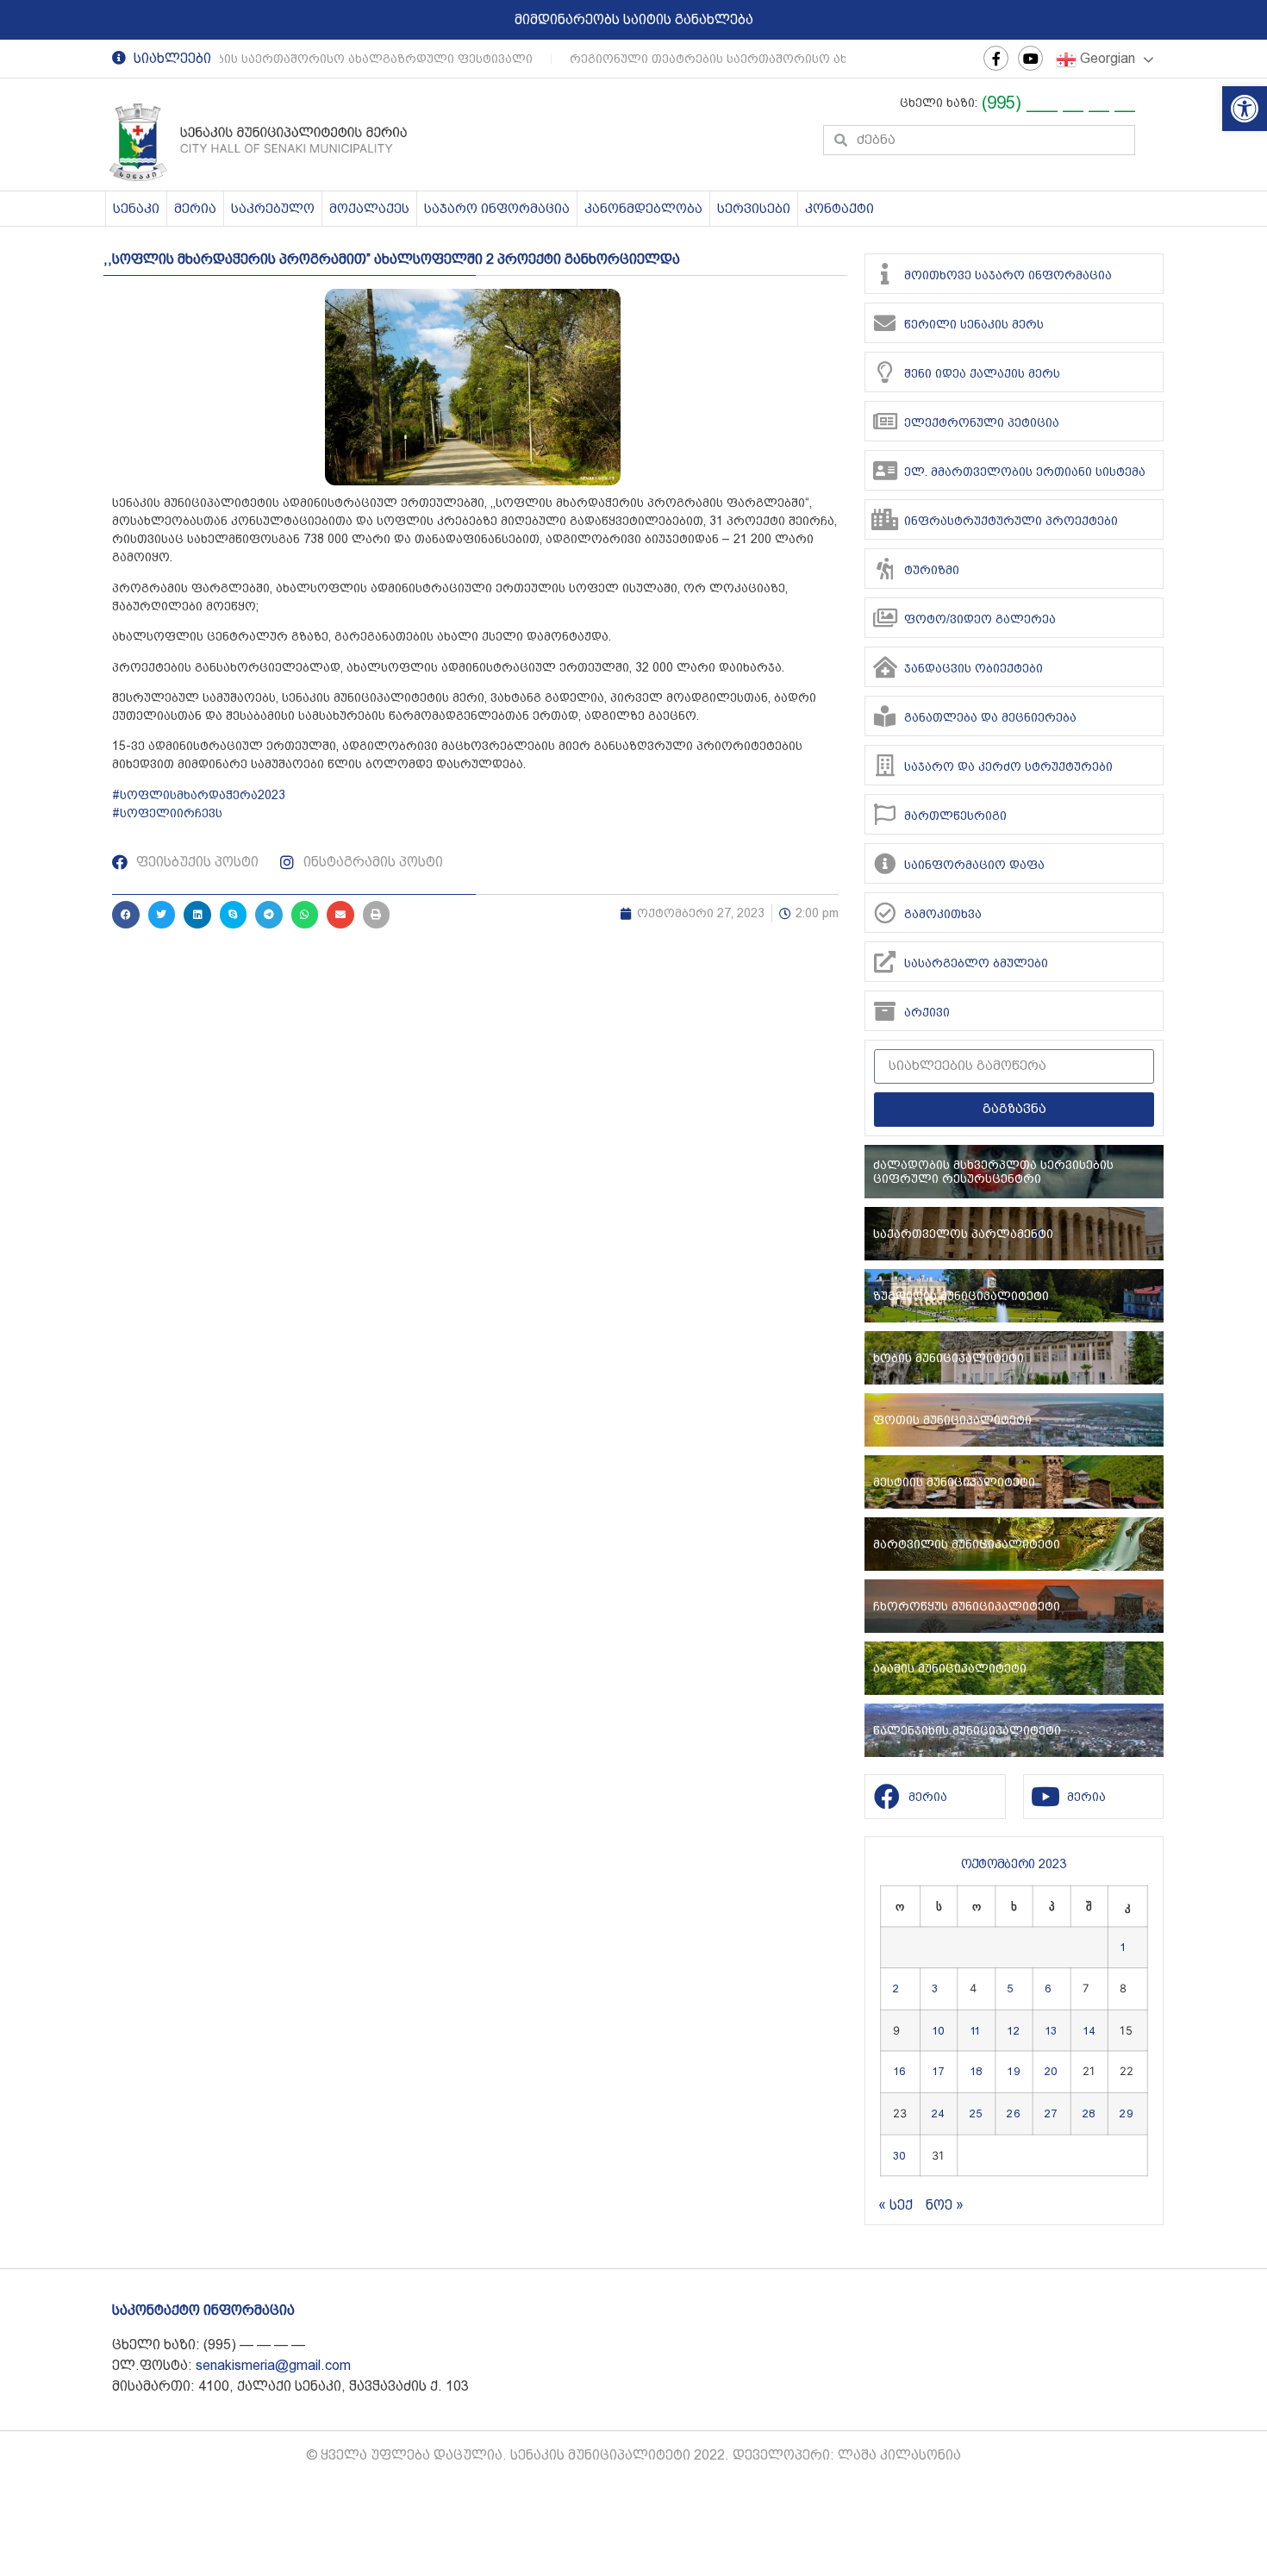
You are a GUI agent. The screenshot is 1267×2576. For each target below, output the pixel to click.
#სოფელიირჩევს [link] (167, 813)
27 (1051, 2113)
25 (976, 2113)
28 (1089, 2113)
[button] (1245, 109)
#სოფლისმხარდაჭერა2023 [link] (199, 795)
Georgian (1106, 58)
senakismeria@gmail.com (273, 2365)
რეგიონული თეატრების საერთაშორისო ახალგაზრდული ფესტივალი (294, 59)
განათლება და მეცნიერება (990, 717)
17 (938, 2072)
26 (1014, 2113)
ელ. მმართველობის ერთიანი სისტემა (1025, 472)
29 (1127, 2113)
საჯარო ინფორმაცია (497, 209)
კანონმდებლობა (643, 209)
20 (1051, 2072)
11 (975, 2030)
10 (938, 2030)
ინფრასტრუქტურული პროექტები (1011, 521)
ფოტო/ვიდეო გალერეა (980, 619)
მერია (195, 209)
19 (1014, 2072)
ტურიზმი (932, 570)
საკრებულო (273, 209)
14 (1089, 2030)
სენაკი (136, 209)
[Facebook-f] (996, 58)
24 (938, 2113)
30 (899, 2154)
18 (976, 2072)
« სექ (896, 2205)
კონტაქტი (839, 209)
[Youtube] (1030, 58)
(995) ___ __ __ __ (1058, 103)
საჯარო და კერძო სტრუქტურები (1008, 766)
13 (1051, 2030)
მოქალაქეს (369, 209)
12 (1014, 2030)
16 (899, 2072)
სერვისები (754, 209)
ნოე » (945, 2205)
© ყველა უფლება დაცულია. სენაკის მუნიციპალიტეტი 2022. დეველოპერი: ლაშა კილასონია (633, 2455)
